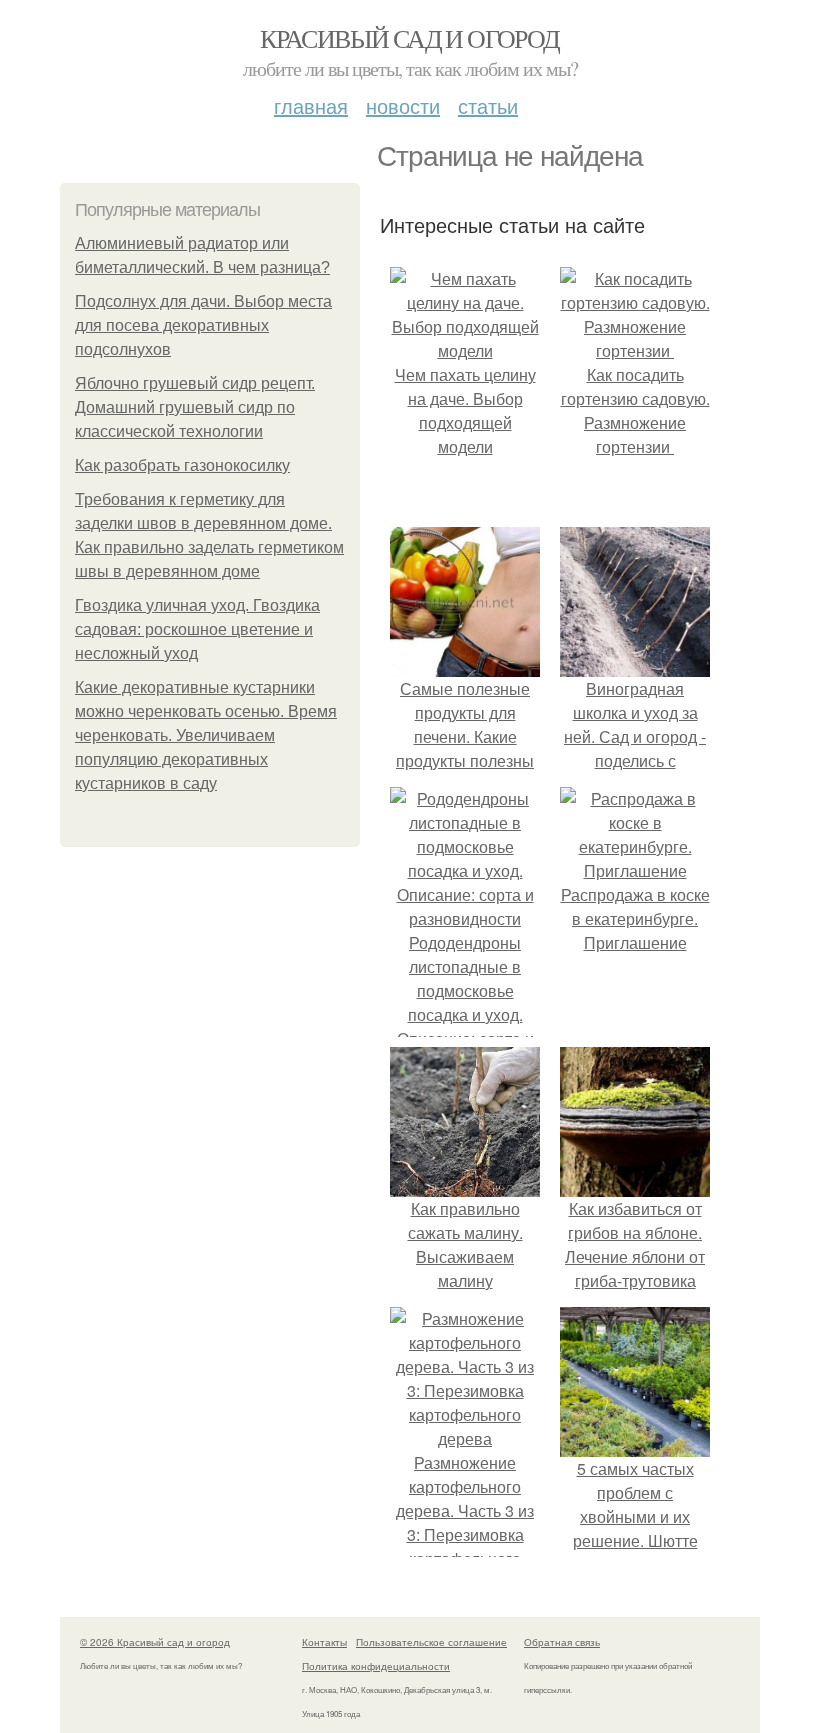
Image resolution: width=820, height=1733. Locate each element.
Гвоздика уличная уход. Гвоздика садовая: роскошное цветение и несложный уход (197, 629)
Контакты (324, 1642)
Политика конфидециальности (376, 1666)
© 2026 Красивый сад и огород (155, 1642)
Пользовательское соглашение (431, 1642)
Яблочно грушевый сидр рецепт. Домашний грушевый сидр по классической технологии (195, 407)
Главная (311, 105)
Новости (403, 105)
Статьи (488, 105)
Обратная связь (562, 1642)
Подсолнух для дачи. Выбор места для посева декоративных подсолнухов (203, 325)
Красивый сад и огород (409, 38)
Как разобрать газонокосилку (182, 465)
